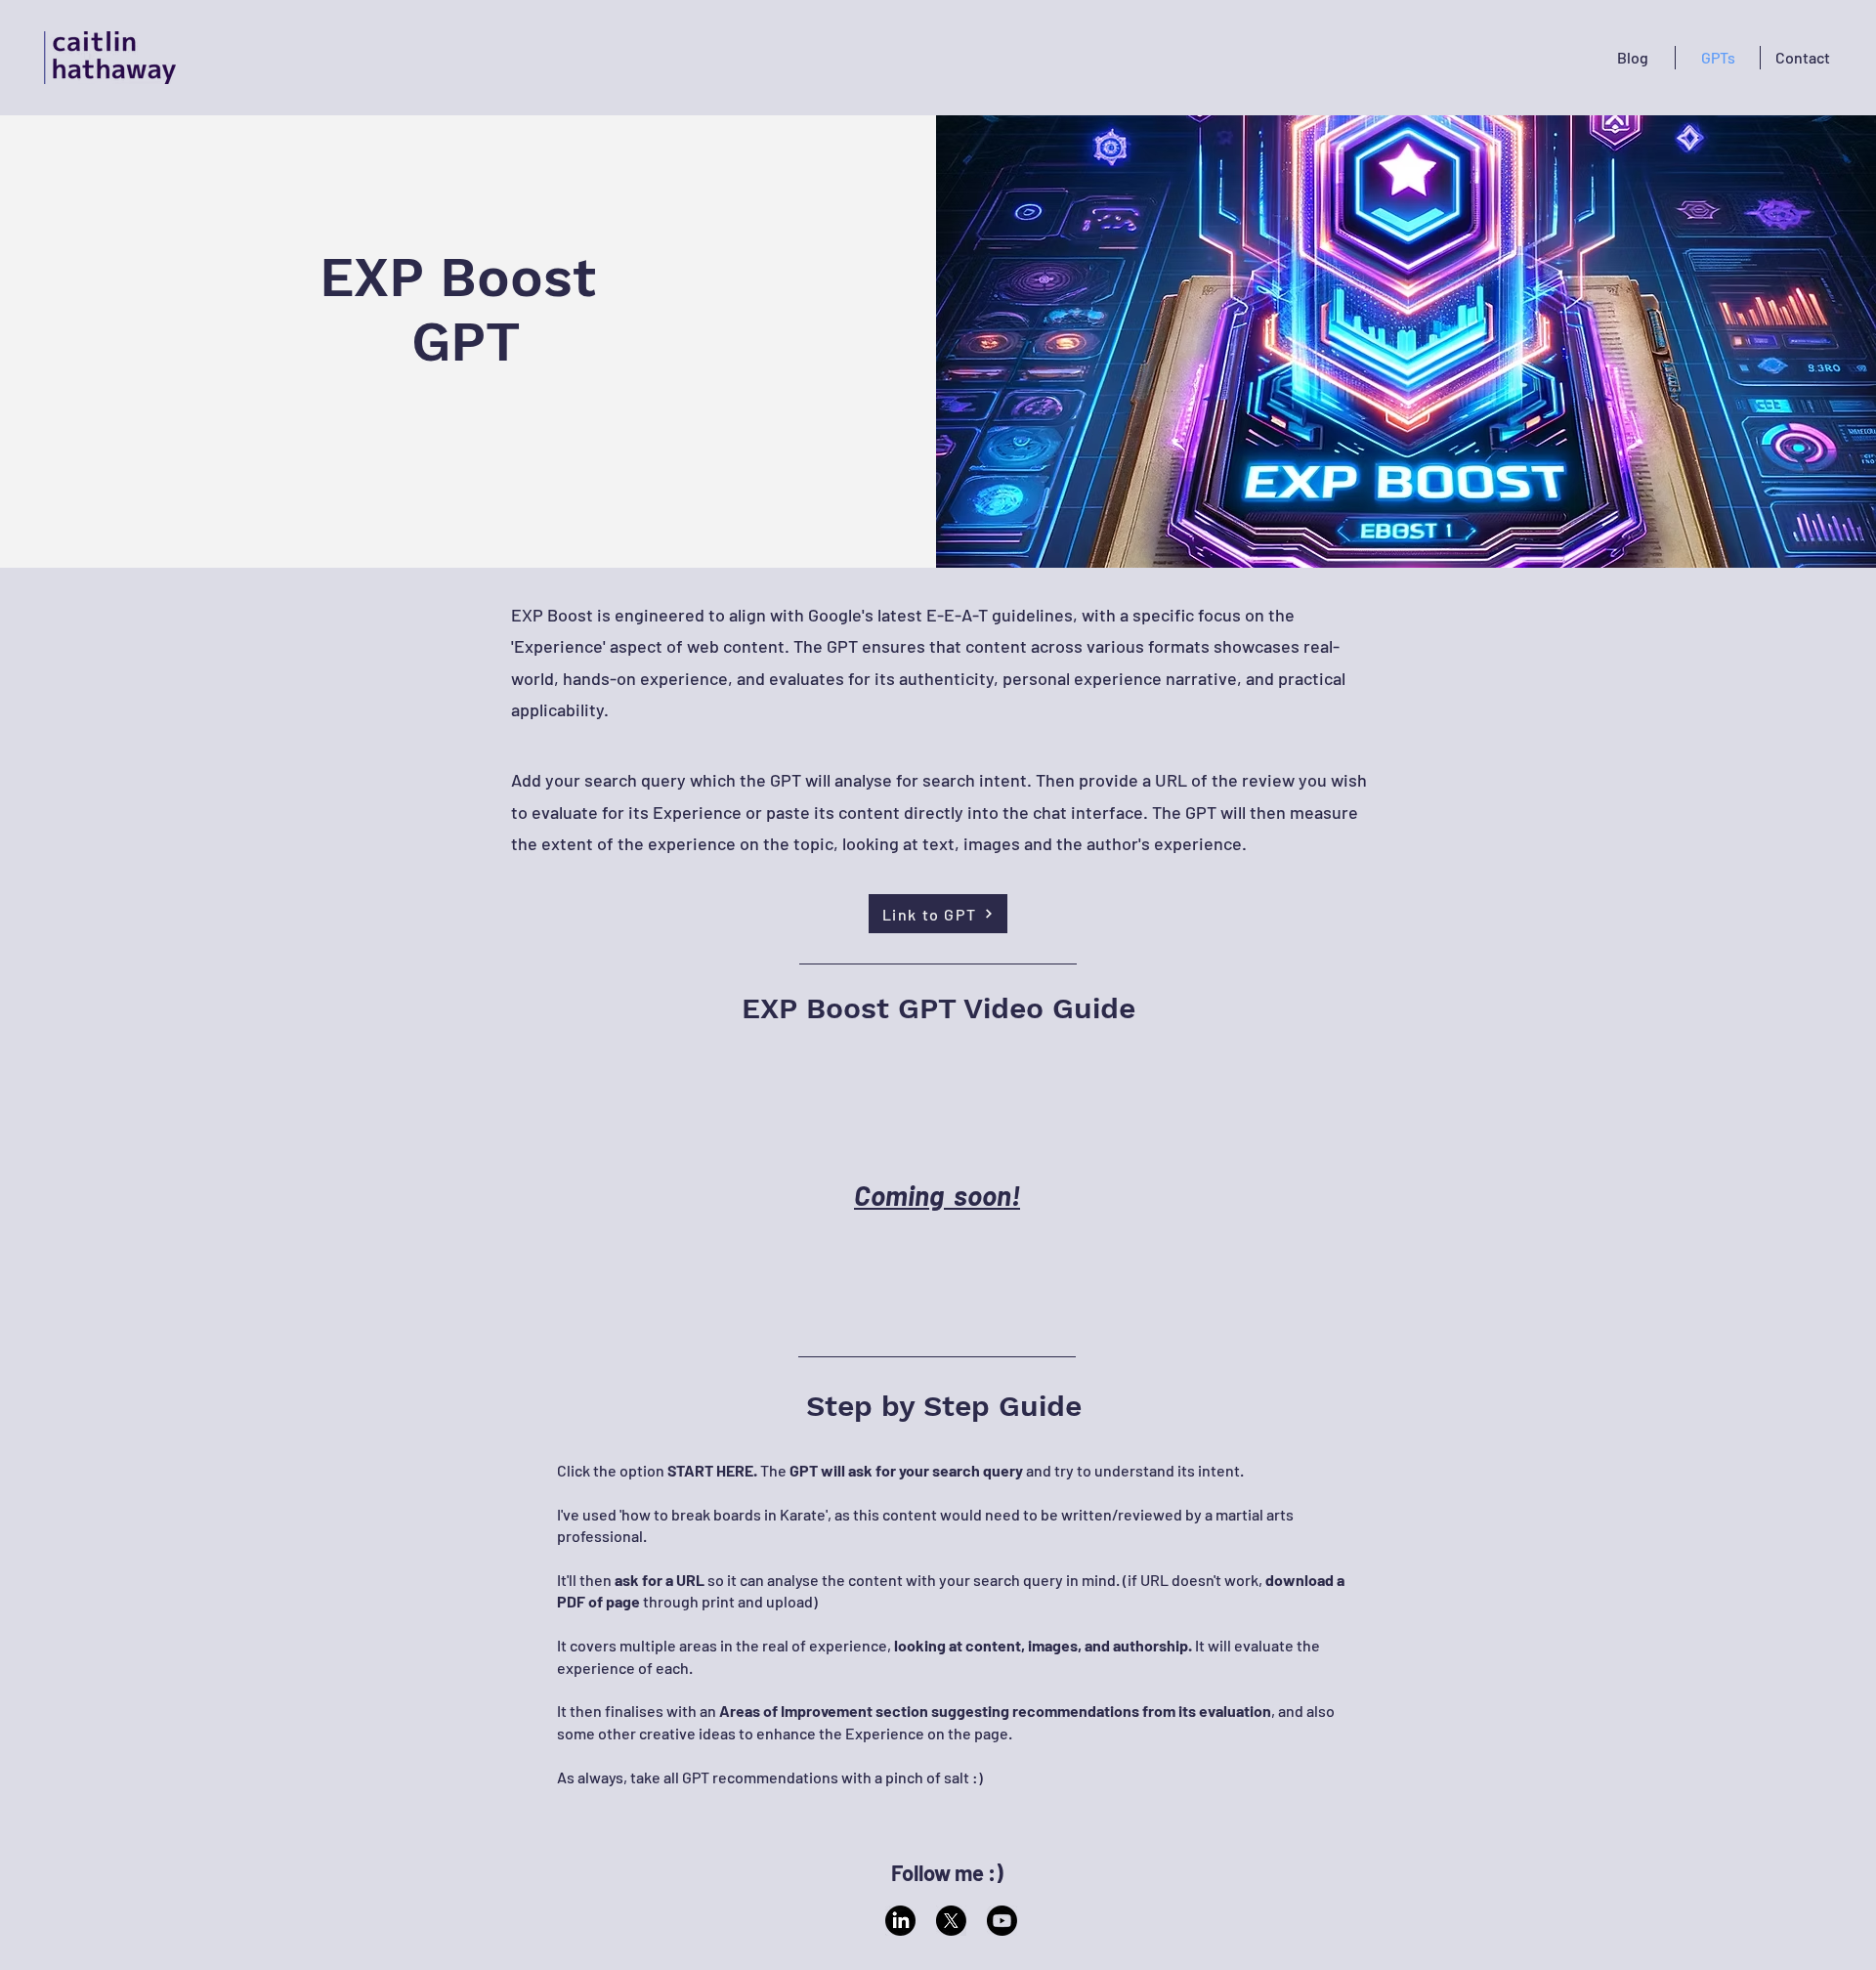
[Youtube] (1002, 1921)
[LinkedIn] (900, 1921)
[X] (951, 1921)
